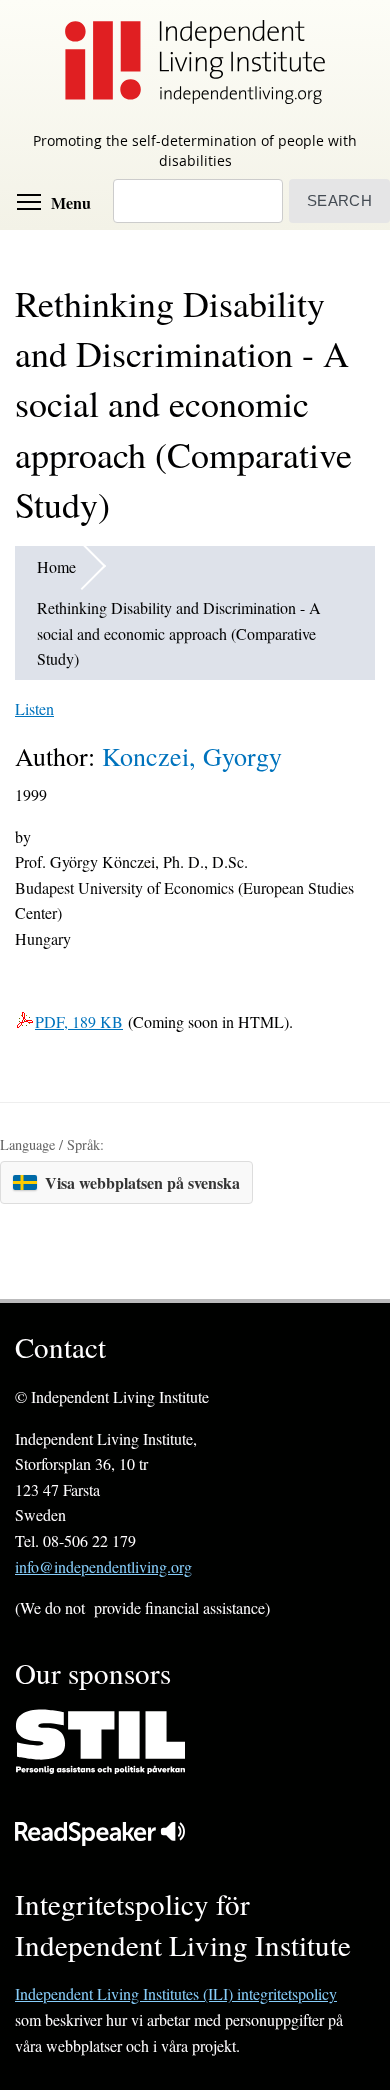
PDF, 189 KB (79, 1021)
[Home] (195, 61)
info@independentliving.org (103, 1566)
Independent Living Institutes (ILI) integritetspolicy (176, 1993)
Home (56, 566)
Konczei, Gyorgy (192, 756)
